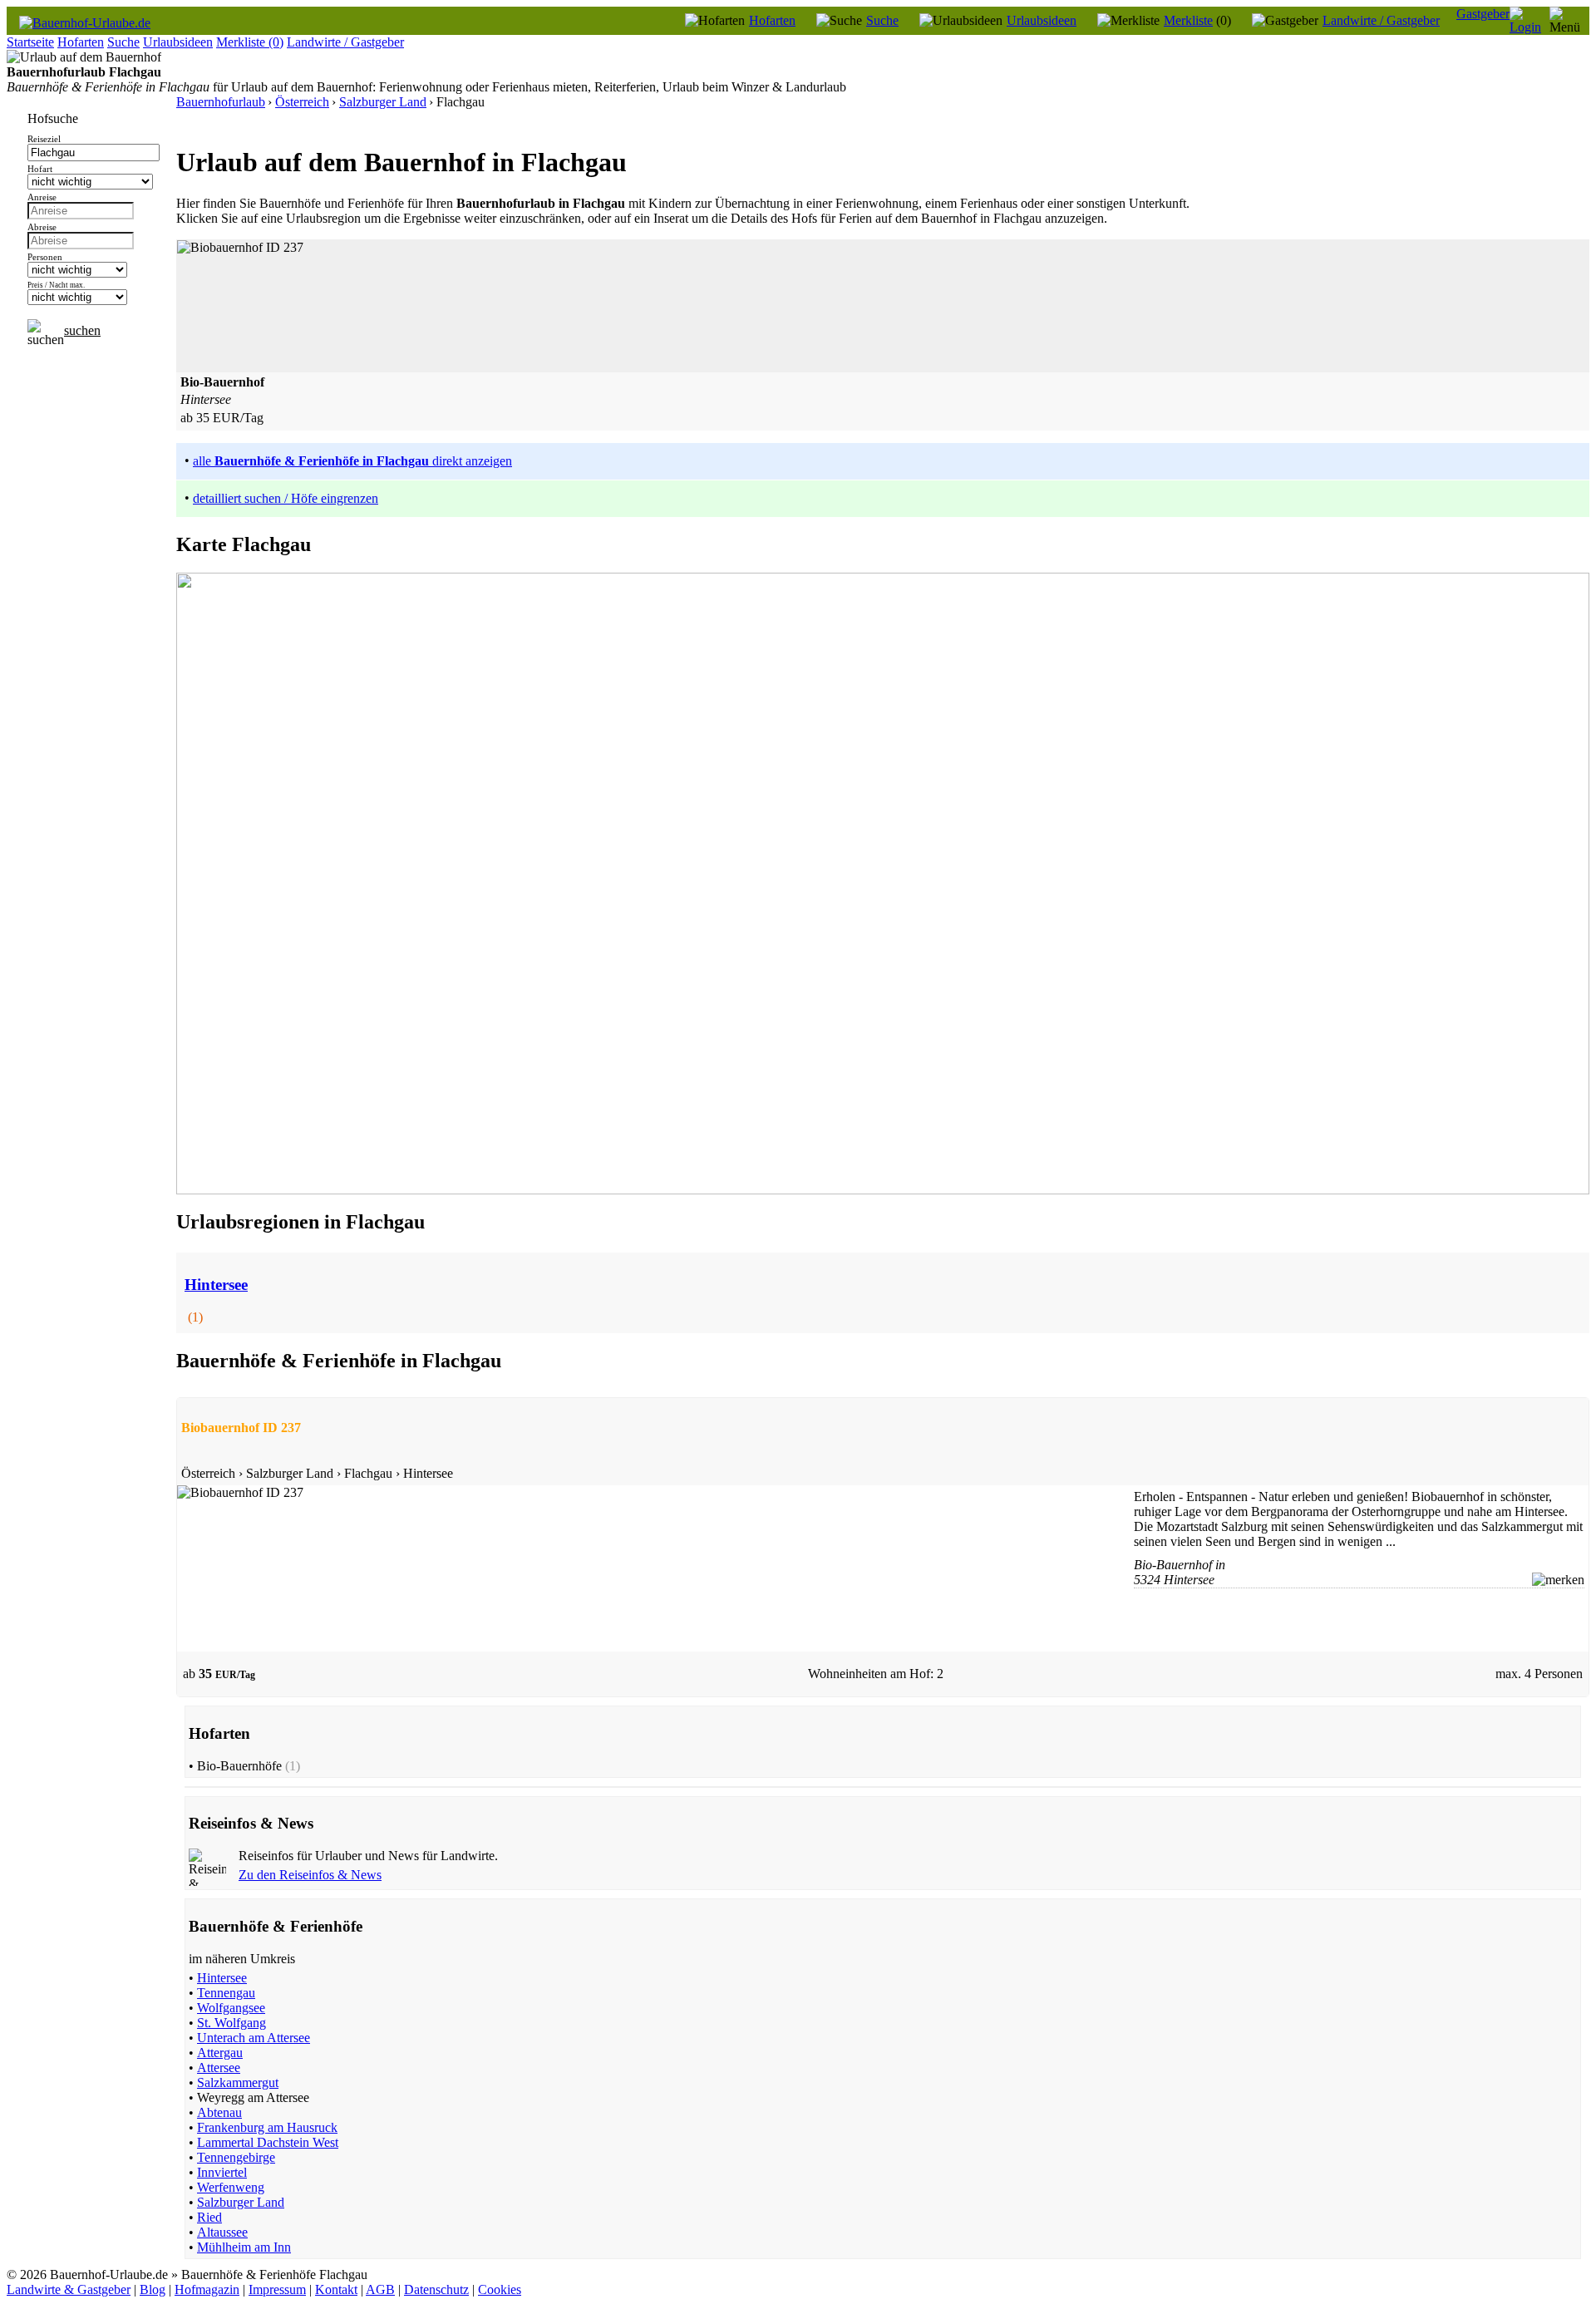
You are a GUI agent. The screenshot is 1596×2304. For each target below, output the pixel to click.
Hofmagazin (207, 2289)
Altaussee (222, 2232)
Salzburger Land (241, 2202)
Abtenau (219, 2112)
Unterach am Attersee (254, 2038)
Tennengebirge (236, 2157)
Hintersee (222, 1978)
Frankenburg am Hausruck (267, 2127)
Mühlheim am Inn (244, 2247)
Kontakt (336, 2289)
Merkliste (1188, 20)
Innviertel (222, 2172)
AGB (380, 2289)
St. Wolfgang (232, 2023)
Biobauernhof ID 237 (241, 1428)
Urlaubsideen (1042, 20)
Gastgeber (1483, 14)
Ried (209, 2217)
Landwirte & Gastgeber (69, 2289)
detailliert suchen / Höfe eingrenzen (286, 498)
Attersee (219, 2068)
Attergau (220, 2053)
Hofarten (772, 20)
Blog (153, 2289)
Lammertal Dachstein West (268, 2142)
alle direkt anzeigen (352, 461)
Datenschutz (436, 2289)
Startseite (30, 42)
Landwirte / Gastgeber (1381, 20)
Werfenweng (231, 2187)
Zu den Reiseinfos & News (310, 1875)
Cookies (500, 2289)
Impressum (277, 2289)
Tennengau (226, 1993)
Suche (882, 20)
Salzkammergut (238, 2082)
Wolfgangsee (231, 2008)
